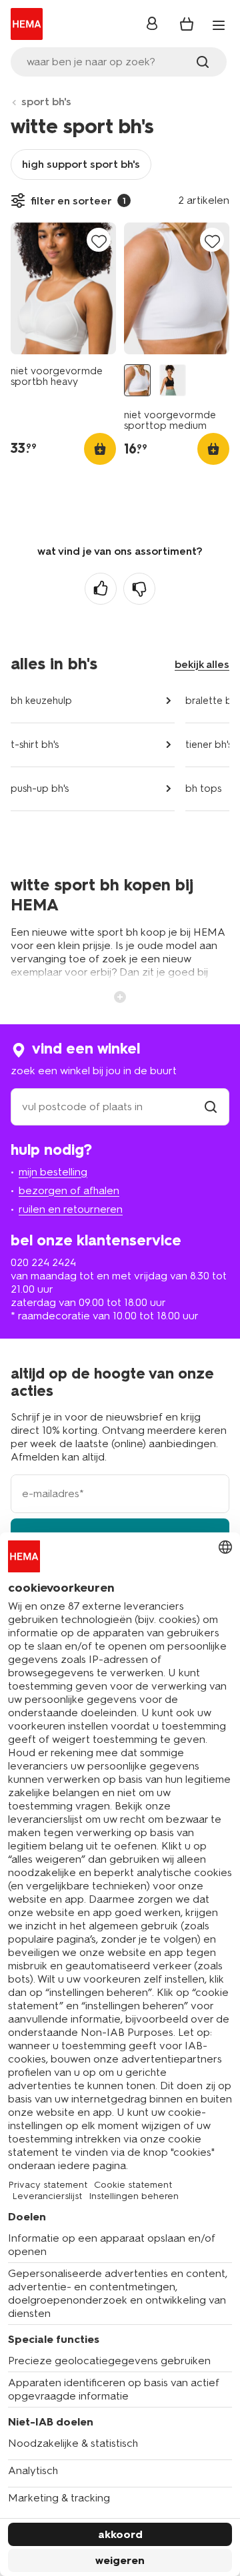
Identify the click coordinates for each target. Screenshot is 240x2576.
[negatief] (139, 589)
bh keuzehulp (41, 701)
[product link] (63, 288)
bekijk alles (202, 664)
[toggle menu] (219, 25)
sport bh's (46, 102)
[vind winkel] (211, 1107)
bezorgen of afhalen (69, 1190)
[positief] (101, 589)
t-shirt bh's (35, 745)
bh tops (203, 789)
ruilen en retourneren (71, 1209)
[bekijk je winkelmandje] (187, 24)
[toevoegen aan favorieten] (99, 241)
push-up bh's (40, 789)
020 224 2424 (43, 1262)
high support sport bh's (81, 164)
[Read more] (120, 996)
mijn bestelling (53, 1172)
